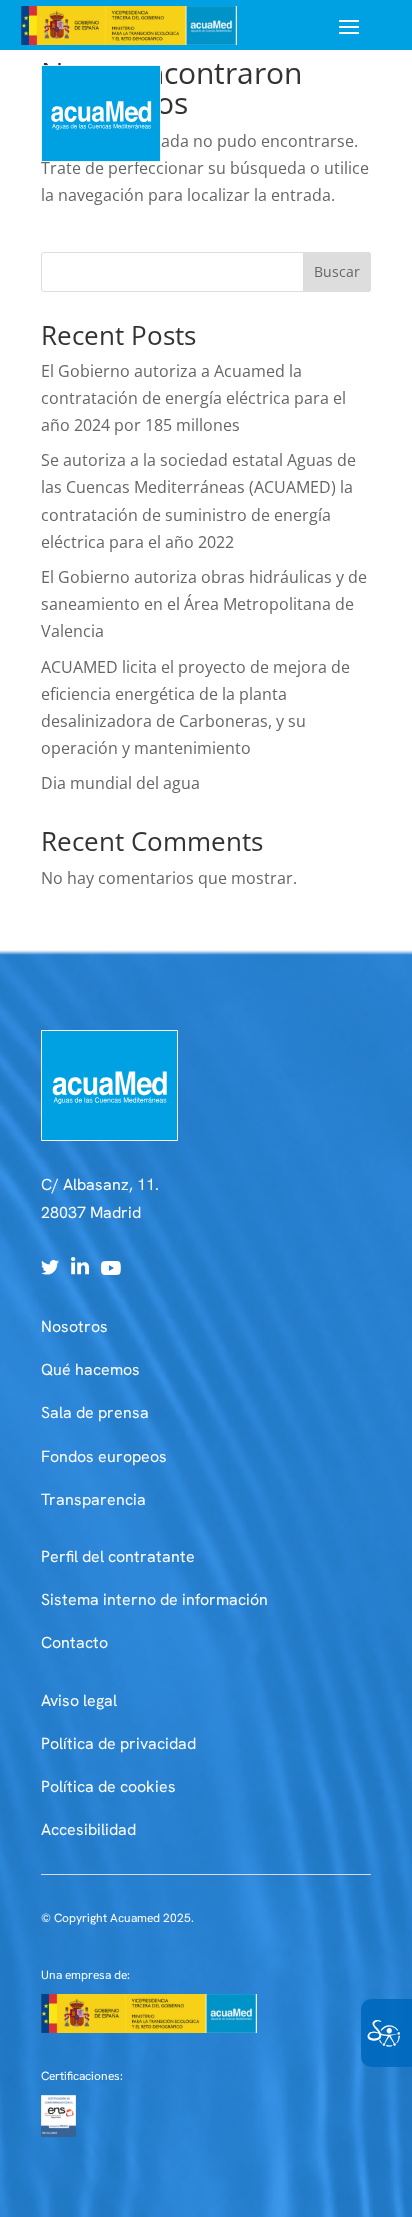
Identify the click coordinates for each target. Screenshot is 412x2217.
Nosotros (74, 1326)
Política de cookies (108, 1786)
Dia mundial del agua (120, 783)
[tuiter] (50, 1269)
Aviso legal (79, 1700)
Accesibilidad (88, 1829)
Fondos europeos (104, 1456)
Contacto (74, 1642)
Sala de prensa (95, 1412)
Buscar (337, 271)
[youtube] (111, 1269)
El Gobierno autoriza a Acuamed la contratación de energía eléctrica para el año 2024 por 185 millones (193, 398)
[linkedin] (80, 1269)
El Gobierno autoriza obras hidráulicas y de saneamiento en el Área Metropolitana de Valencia (204, 604)
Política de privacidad (118, 1743)
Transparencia (93, 1499)
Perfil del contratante (118, 1556)
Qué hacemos (90, 1369)
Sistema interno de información (154, 1599)
